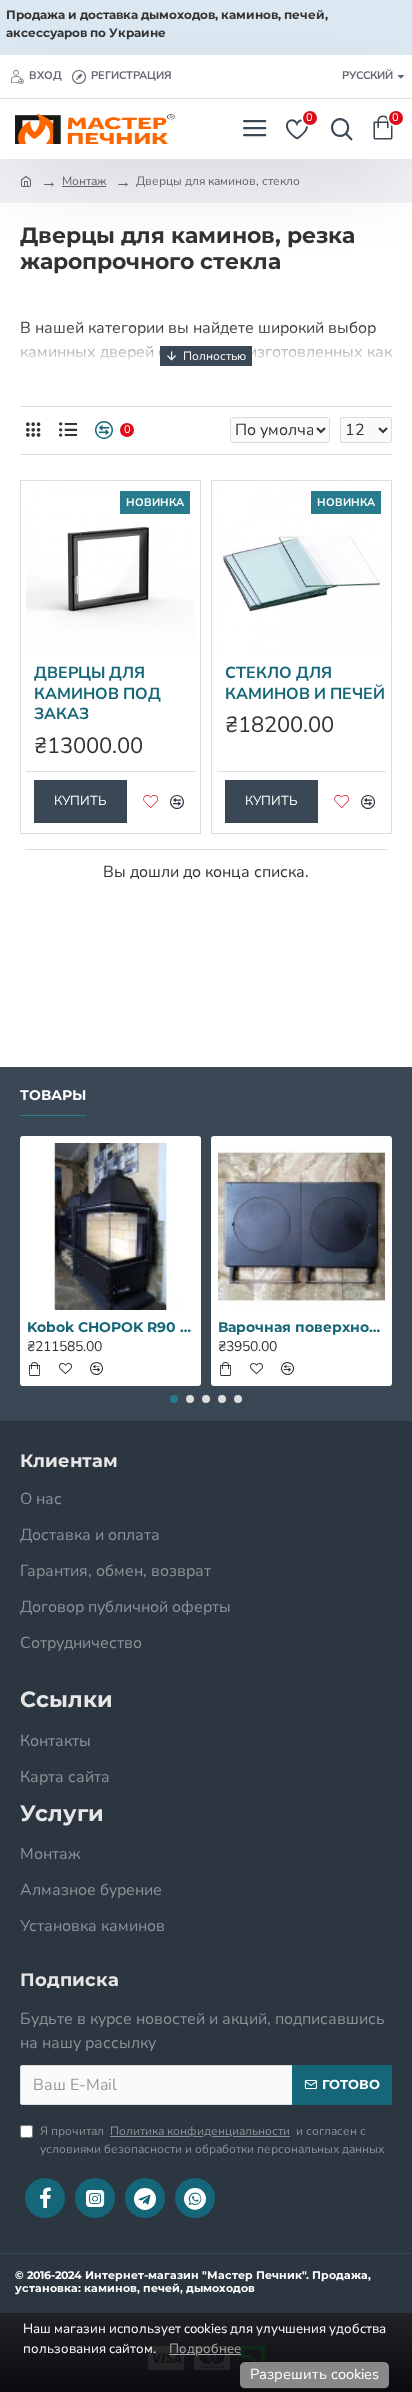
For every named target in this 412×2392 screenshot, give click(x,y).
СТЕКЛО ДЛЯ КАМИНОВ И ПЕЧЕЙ (305, 684)
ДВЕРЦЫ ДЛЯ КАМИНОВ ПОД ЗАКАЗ (97, 694)
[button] (174, 1399)
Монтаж (84, 181)
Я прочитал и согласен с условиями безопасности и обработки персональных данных (212, 2140)
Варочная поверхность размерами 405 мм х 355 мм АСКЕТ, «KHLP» (301, 1327)
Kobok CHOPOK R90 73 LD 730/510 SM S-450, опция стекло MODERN (110, 1327)
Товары (53, 1095)
